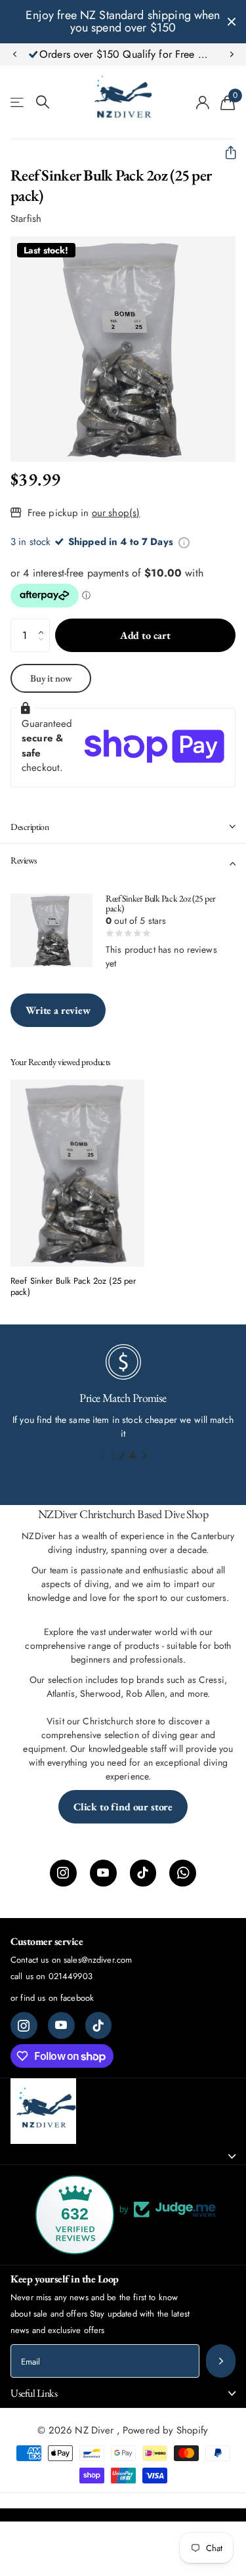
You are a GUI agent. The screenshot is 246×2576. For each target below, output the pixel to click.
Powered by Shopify (166, 2430)
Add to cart (145, 635)
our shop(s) (116, 513)
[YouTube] (103, 1873)
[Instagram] (63, 1873)
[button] (14, 55)
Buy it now (51, 678)
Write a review (58, 1010)
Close (232, 22)
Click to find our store (123, 1807)
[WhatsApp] (183, 1873)
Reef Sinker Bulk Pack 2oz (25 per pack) (73, 1287)
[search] (43, 102)
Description (30, 827)
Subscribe (221, 2361)
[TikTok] (143, 1873)
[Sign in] (203, 102)
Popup (184, 542)
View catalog (18, 102)
